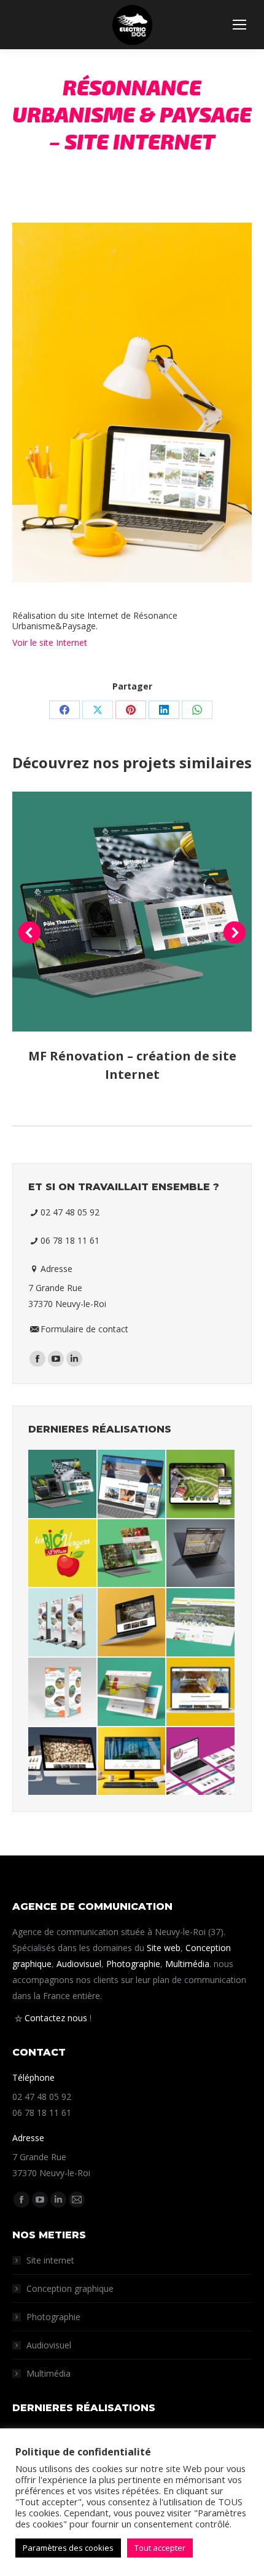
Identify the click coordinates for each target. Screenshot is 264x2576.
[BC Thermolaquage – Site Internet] (201, 1554)
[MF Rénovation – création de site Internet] (63, 1485)
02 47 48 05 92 (70, 1212)
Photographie (133, 1964)
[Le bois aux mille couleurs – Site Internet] (132, 1623)
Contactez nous (56, 2018)
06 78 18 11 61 (70, 1240)
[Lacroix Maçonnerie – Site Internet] (201, 1692)
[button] (29, 932)
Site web (164, 1948)
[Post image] (132, 912)
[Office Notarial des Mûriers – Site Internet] (132, 1762)
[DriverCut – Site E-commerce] (132, 1692)
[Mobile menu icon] (239, 25)
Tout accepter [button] (160, 2548)
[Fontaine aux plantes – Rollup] (63, 1692)
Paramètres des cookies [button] (68, 2548)
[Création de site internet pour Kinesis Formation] (132, 1485)
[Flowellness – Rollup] (63, 1623)
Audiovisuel (79, 1964)
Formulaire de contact (84, 1329)
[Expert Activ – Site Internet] (201, 1762)
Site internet (50, 2260)
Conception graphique (70, 2288)
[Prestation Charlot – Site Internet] (63, 1762)
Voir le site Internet (50, 642)
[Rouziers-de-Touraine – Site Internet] (201, 1623)
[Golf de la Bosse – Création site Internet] (201, 1485)
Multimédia (187, 1964)
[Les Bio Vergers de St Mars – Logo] (63, 1554)
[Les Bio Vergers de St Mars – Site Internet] (132, 1554)
